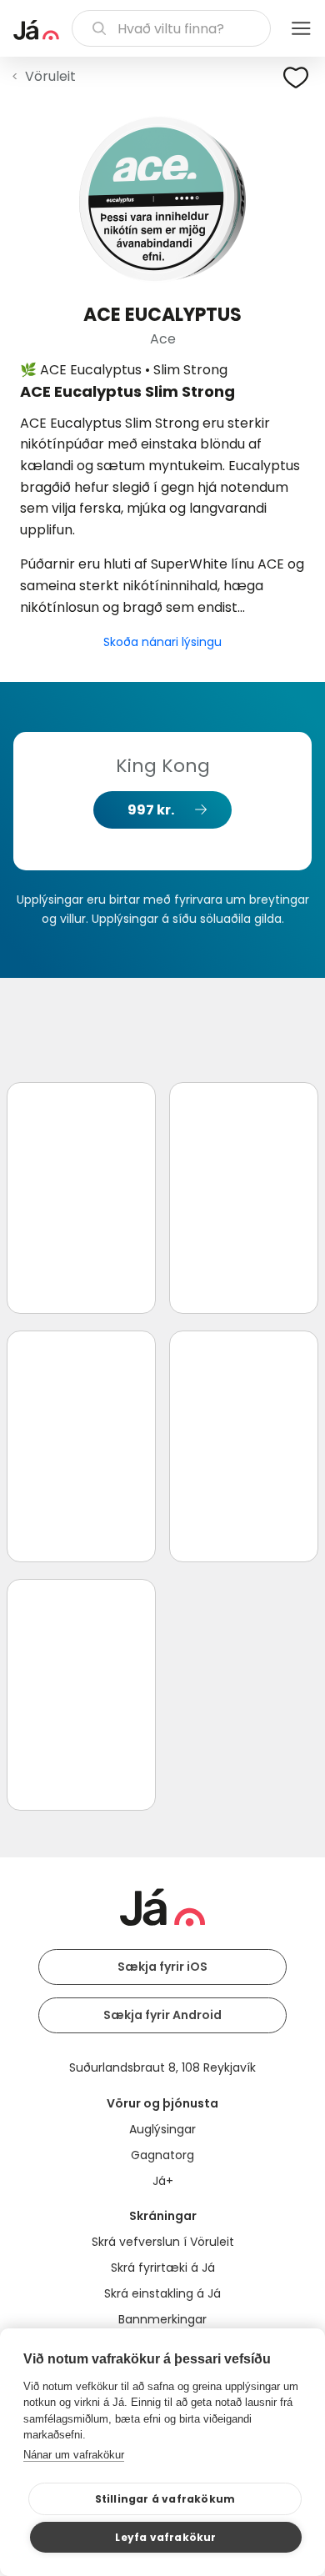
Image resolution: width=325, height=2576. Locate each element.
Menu (301, 28)
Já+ (163, 2181)
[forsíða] (36, 30)
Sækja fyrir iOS (162, 1967)
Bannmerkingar (162, 2319)
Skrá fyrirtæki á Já (163, 2268)
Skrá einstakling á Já (162, 2293)
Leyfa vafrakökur (165, 2537)
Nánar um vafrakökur (74, 2455)
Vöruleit (50, 76)
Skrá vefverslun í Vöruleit (163, 2242)
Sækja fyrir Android (162, 2015)
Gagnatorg (162, 2155)
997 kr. (151, 810)
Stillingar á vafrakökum (165, 2499)
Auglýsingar (162, 2129)
